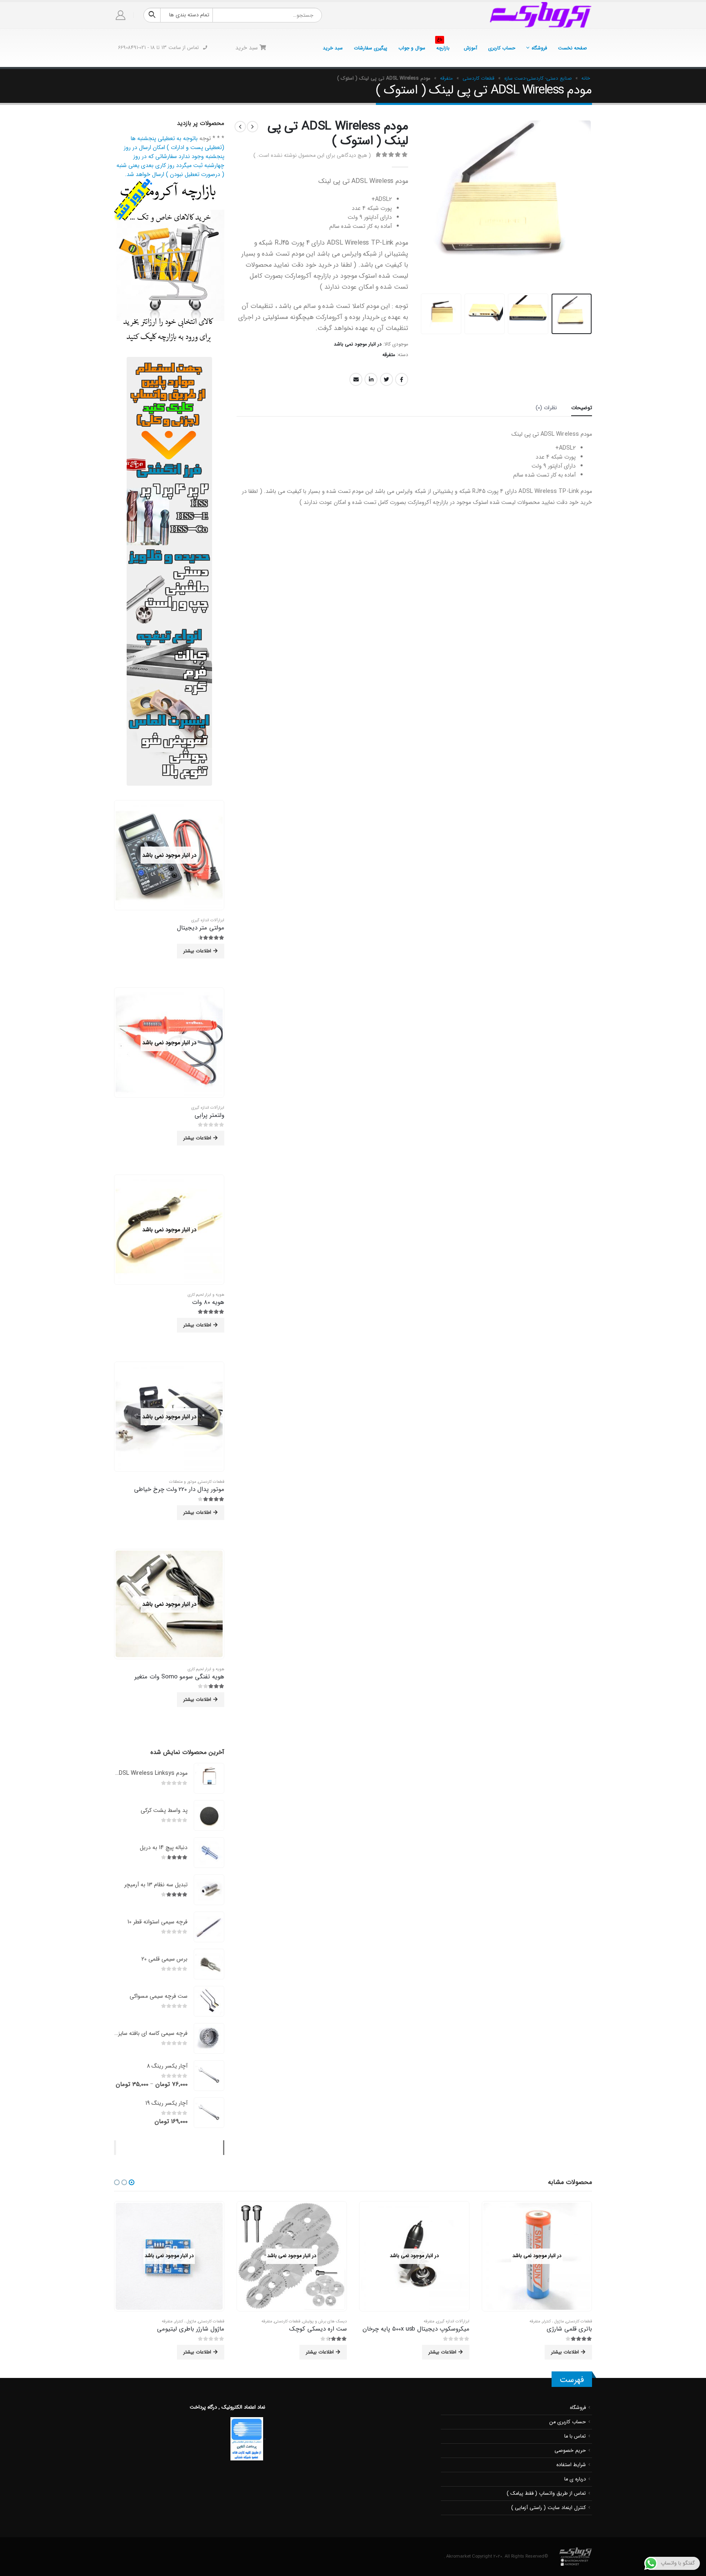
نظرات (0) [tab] (546, 408)
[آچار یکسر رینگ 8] (209, 2076)
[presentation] (582, 205)
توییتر (387, 379)
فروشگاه (539, 48)
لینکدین (371, 379)
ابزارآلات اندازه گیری (208, 920)
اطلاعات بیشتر (197, 951)
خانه (586, 78)
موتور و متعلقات (183, 1482)
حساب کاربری (502, 48)
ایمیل (356, 379)
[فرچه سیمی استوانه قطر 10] (209, 1927)
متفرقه (446, 78)
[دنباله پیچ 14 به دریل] (209, 1853)
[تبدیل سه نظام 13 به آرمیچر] (209, 1890)
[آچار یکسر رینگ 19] (209, 2113)
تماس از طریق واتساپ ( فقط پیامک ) (546, 2494)
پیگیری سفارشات (371, 48)
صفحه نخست (572, 48)
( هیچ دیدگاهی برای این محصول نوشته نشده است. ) (312, 155)
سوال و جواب (412, 48)
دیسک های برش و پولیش (447, 2321)
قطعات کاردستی (478, 78)
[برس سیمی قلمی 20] (209, 1964)
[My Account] (121, 15)
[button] (132, 2182)
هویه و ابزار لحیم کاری (206, 1295)
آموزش (470, 48)
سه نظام (218, 2321)
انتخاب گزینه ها (202, 2352)
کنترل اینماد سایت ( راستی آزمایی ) (548, 2508)
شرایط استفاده (571, 2465)
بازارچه (443, 46)
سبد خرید (333, 48)
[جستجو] (152, 15)
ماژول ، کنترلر (308, 2321)
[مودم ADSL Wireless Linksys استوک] (209, 1778)
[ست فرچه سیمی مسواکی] (209, 2001)
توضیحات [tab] (582, 408)
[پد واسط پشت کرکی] (209, 1815)
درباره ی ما (575, 2479)
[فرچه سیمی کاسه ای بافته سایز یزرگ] (209, 2038)
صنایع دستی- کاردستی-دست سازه (538, 78)
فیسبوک (402, 379)
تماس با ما (575, 2436)
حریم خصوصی (570, 2451)
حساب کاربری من (568, 2422)
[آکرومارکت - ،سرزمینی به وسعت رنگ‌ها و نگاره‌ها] (541, 15)
